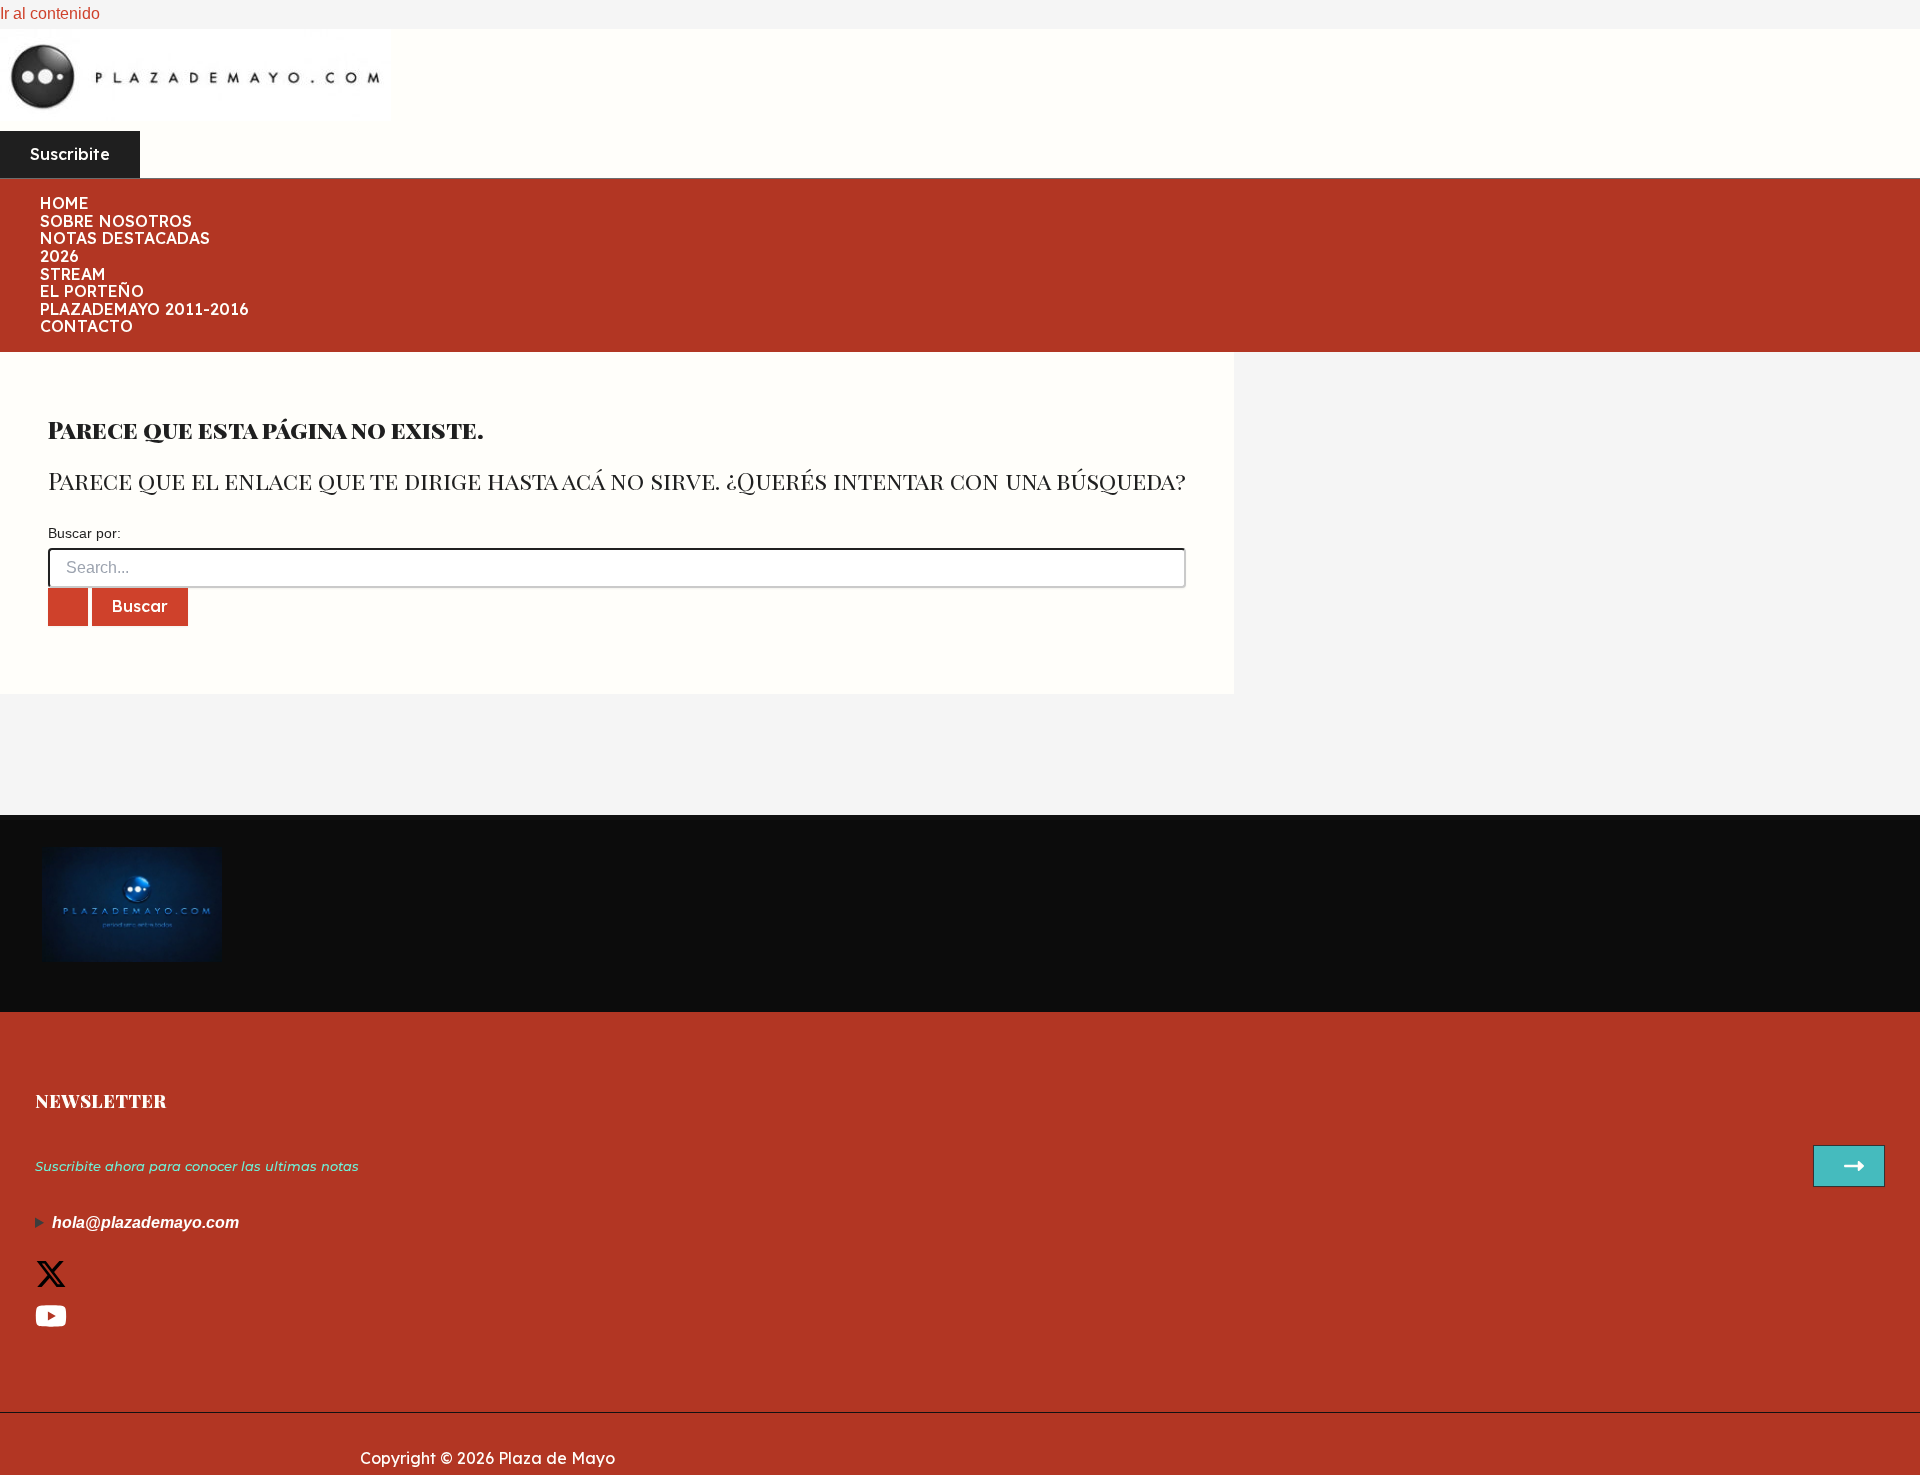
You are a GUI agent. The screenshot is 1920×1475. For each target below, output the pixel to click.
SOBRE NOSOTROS (116, 222)
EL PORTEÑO (92, 292)
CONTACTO (86, 327)
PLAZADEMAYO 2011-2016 (144, 310)
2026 (59, 257)
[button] (70, 155)
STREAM (73, 275)
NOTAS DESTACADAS (125, 239)
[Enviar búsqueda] (68, 607)
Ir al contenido (50, 13)
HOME (64, 204)
